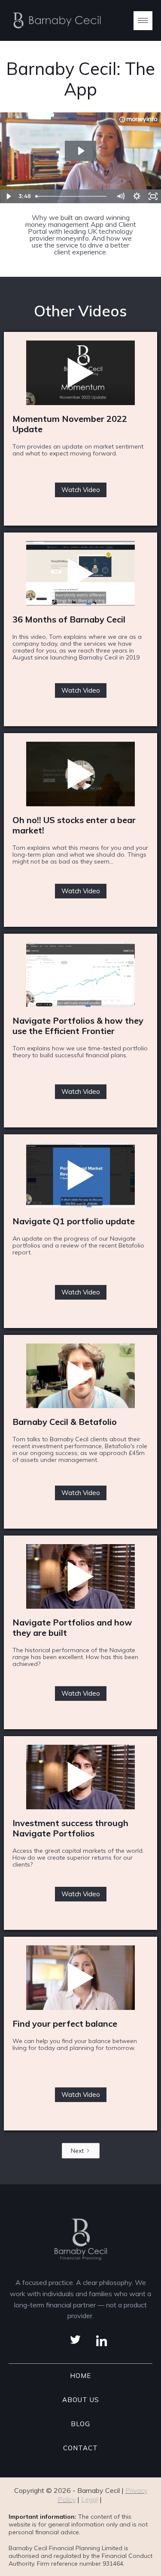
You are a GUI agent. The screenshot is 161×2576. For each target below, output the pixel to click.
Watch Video (81, 490)
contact (80, 2448)
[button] (143, 21)
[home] (55, 20)
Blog (80, 2424)
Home (80, 2376)
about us (81, 2400)
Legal (90, 2500)
